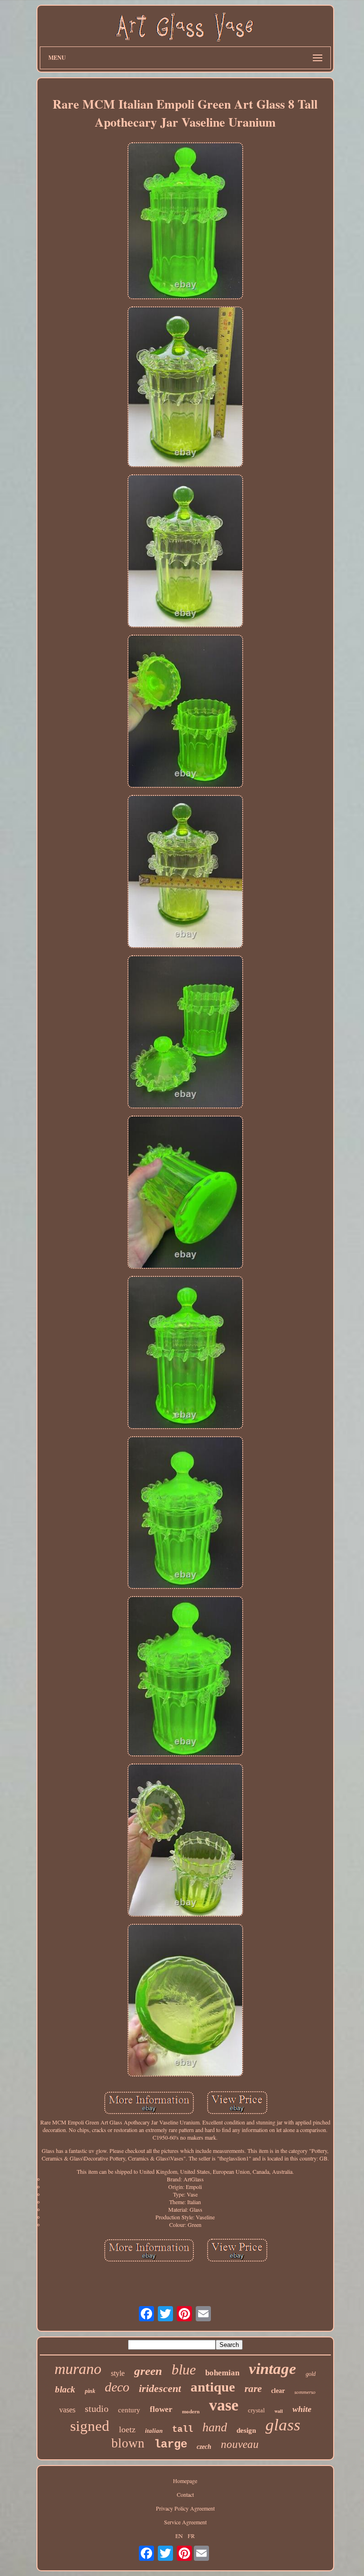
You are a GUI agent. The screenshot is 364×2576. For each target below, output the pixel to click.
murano (78, 2369)
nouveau (240, 2444)
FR (191, 2536)
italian (154, 2431)
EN (179, 2536)
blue (184, 2369)
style (118, 2373)
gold (311, 2374)
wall (279, 2411)
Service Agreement (185, 2522)
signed (90, 2426)
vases (67, 2410)
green (148, 2371)
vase (224, 2405)
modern (191, 2411)
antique (213, 2387)
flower (161, 2409)
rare (253, 2389)
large (171, 2444)
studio (97, 2409)
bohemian (222, 2373)
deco (117, 2387)
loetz (127, 2429)
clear (278, 2391)
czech (204, 2447)
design (246, 2430)
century (129, 2410)
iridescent (160, 2388)
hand (215, 2427)
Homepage (185, 2481)
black (65, 2389)
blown (128, 2443)
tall (182, 2429)
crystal (256, 2410)
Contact (185, 2494)
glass (283, 2425)
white (302, 2409)
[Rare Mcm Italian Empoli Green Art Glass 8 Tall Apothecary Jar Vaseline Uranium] (185, 222)
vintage (273, 2369)
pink (90, 2391)
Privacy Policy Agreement (185, 2508)
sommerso (305, 2392)
